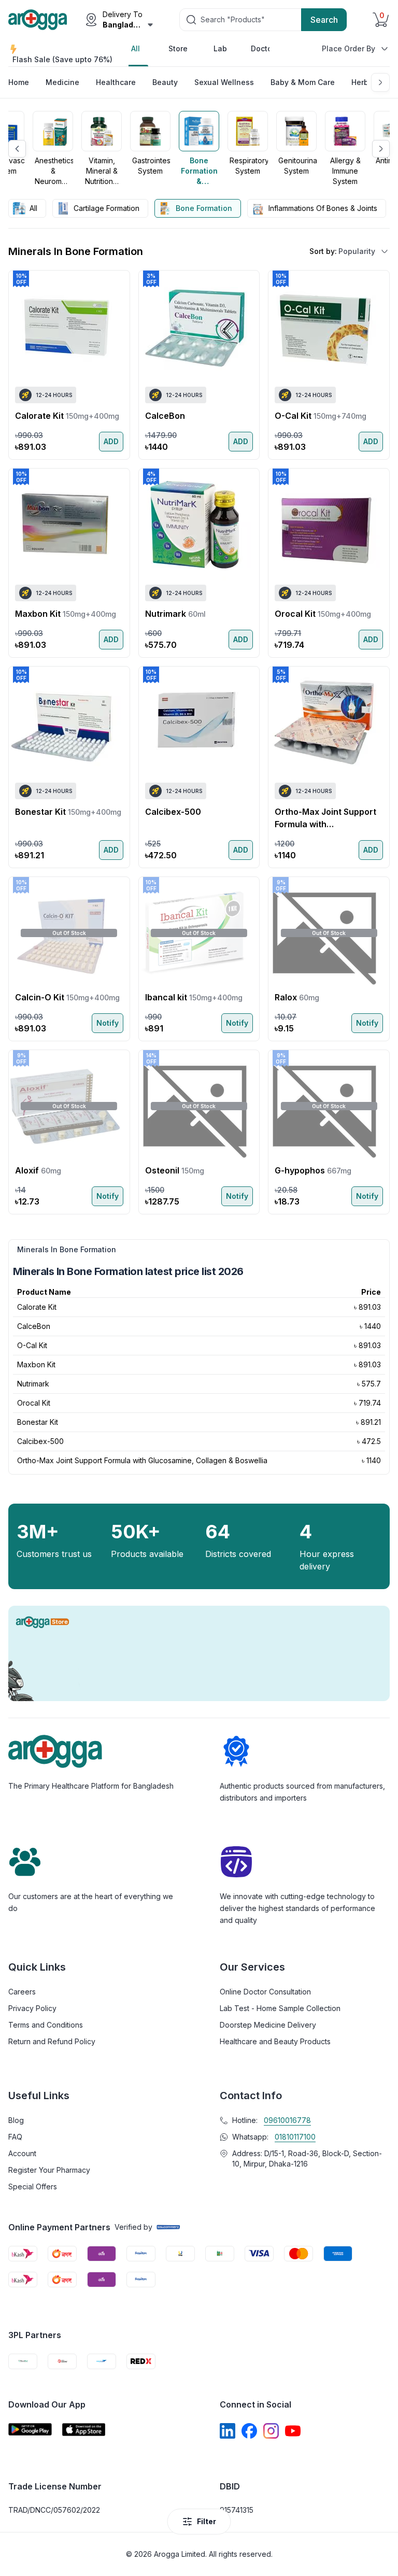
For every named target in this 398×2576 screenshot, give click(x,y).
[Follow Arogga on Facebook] (249, 2431)
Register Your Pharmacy (49, 2170)
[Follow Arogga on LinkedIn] (228, 2431)
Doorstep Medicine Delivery (268, 2025)
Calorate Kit (37, 1307)
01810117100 (295, 2137)
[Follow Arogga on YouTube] (293, 2431)
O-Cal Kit (32, 1345)
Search (324, 20)
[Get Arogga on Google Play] (30, 2430)
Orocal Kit (34, 1403)
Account (22, 2153)
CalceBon (34, 1326)
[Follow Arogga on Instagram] (271, 2431)
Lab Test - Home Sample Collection (280, 2008)
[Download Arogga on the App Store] (84, 2430)
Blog (16, 2120)
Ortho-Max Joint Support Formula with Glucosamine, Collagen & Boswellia (142, 1460)
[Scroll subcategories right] (380, 82)
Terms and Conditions (46, 2025)
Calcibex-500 (40, 1441)
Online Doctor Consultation (265, 1992)
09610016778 (287, 2120)
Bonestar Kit (38, 1422)
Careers (22, 1992)
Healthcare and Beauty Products (275, 2041)
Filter (207, 2521)
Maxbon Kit (36, 1364)
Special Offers (33, 2186)
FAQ (15, 2137)
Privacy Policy (32, 2008)
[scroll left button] (17, 149)
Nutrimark (33, 1384)
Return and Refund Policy (52, 2041)
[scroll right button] (381, 149)
